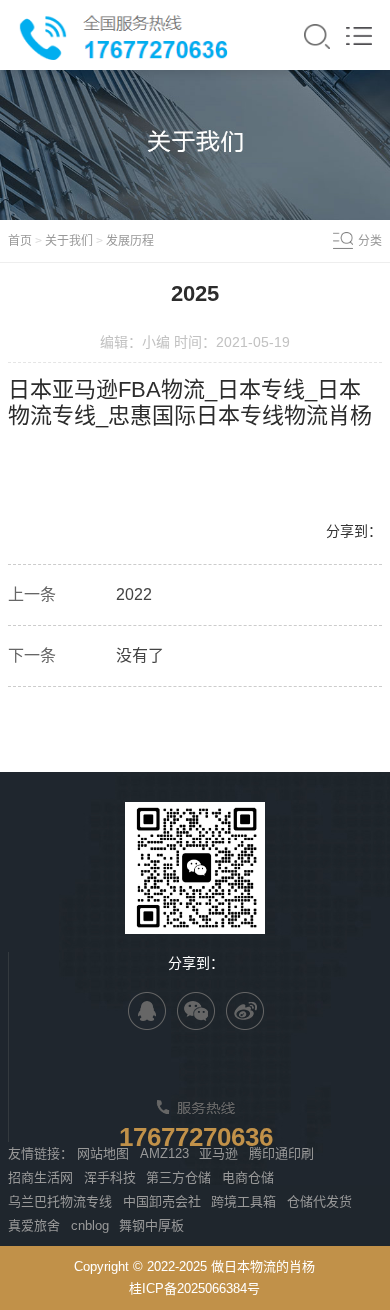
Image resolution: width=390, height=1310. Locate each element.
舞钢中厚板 (151, 1225)
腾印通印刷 (281, 1153)
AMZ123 (164, 1153)
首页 (20, 241)
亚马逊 (218, 1153)
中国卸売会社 (162, 1201)
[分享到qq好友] (147, 1011)
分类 (370, 241)
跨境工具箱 (243, 1201)
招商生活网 (40, 1177)
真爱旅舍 (34, 1225)
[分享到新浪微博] (245, 1011)
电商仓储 (248, 1177)
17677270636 (196, 1137)
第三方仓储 (178, 1177)
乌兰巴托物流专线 (60, 1201)
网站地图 (103, 1153)
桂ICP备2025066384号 (194, 1288)
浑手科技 (110, 1177)
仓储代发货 (319, 1201)
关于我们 (69, 241)
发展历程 (130, 241)
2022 (134, 594)
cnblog (90, 1225)
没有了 (140, 655)
